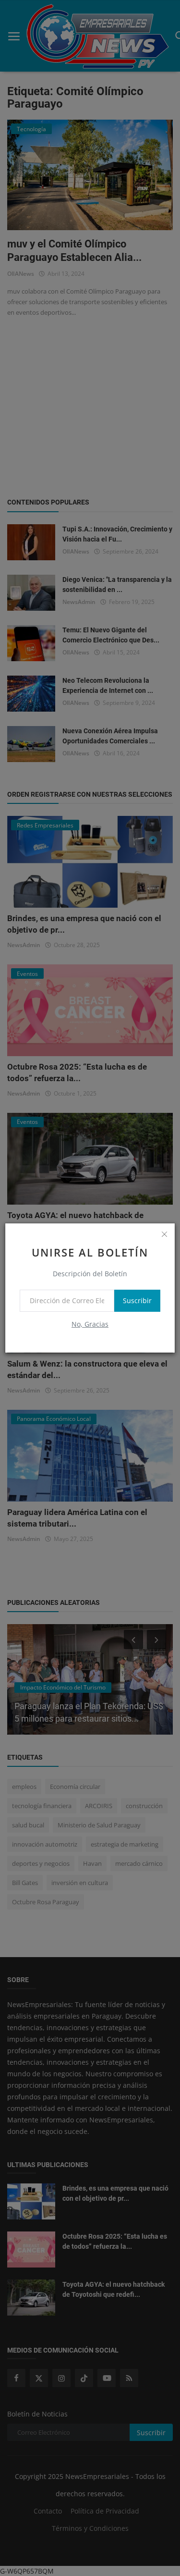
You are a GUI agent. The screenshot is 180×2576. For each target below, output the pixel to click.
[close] (164, 1234)
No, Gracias (90, 1324)
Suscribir (137, 1300)
